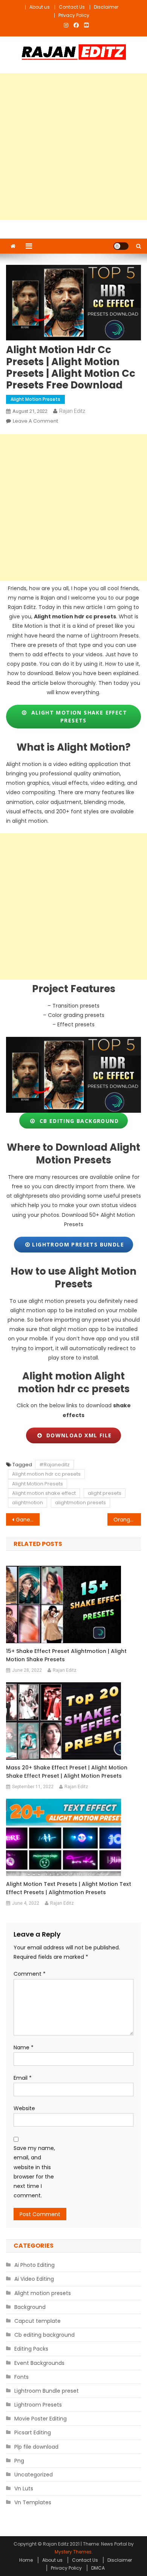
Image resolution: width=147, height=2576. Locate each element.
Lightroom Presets (38, 2405)
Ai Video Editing (34, 2279)
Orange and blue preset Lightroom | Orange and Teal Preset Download (127, 1520)
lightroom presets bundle (77, 1244)
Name (24, 2047)
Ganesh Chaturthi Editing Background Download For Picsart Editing (28, 1520)
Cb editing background (44, 2335)
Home (26, 2560)
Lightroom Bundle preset (47, 2391)
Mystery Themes (73, 2552)
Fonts (21, 2377)
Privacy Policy (74, 15)
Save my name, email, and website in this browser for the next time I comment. (34, 2172)
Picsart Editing (33, 2432)
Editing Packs (31, 2349)
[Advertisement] (73, 147)
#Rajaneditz (54, 1465)
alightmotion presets (80, 1503)
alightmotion (28, 1503)
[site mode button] (121, 246)
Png (19, 2461)
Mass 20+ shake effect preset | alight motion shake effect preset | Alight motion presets (67, 1772)
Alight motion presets (35, 399)
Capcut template (38, 2321)
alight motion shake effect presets (77, 716)
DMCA (98, 2568)
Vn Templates (33, 2502)
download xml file (77, 1435)
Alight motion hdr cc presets (46, 1474)
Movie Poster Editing (41, 2419)
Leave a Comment (35, 421)
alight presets (105, 1493)
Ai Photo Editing (34, 2265)
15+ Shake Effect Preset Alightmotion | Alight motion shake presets (66, 1655)
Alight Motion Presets (38, 1484)
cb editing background (77, 1121)
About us (40, 7)
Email (23, 2078)
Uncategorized (34, 2475)
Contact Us (72, 7)
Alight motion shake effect (44, 1493)
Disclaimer (106, 7)
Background (30, 2307)
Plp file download (36, 2447)
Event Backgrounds (39, 2363)
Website (24, 2108)
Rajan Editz (72, 411)
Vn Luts (24, 2488)
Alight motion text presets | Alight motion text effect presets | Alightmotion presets (69, 1888)
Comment (30, 1974)
